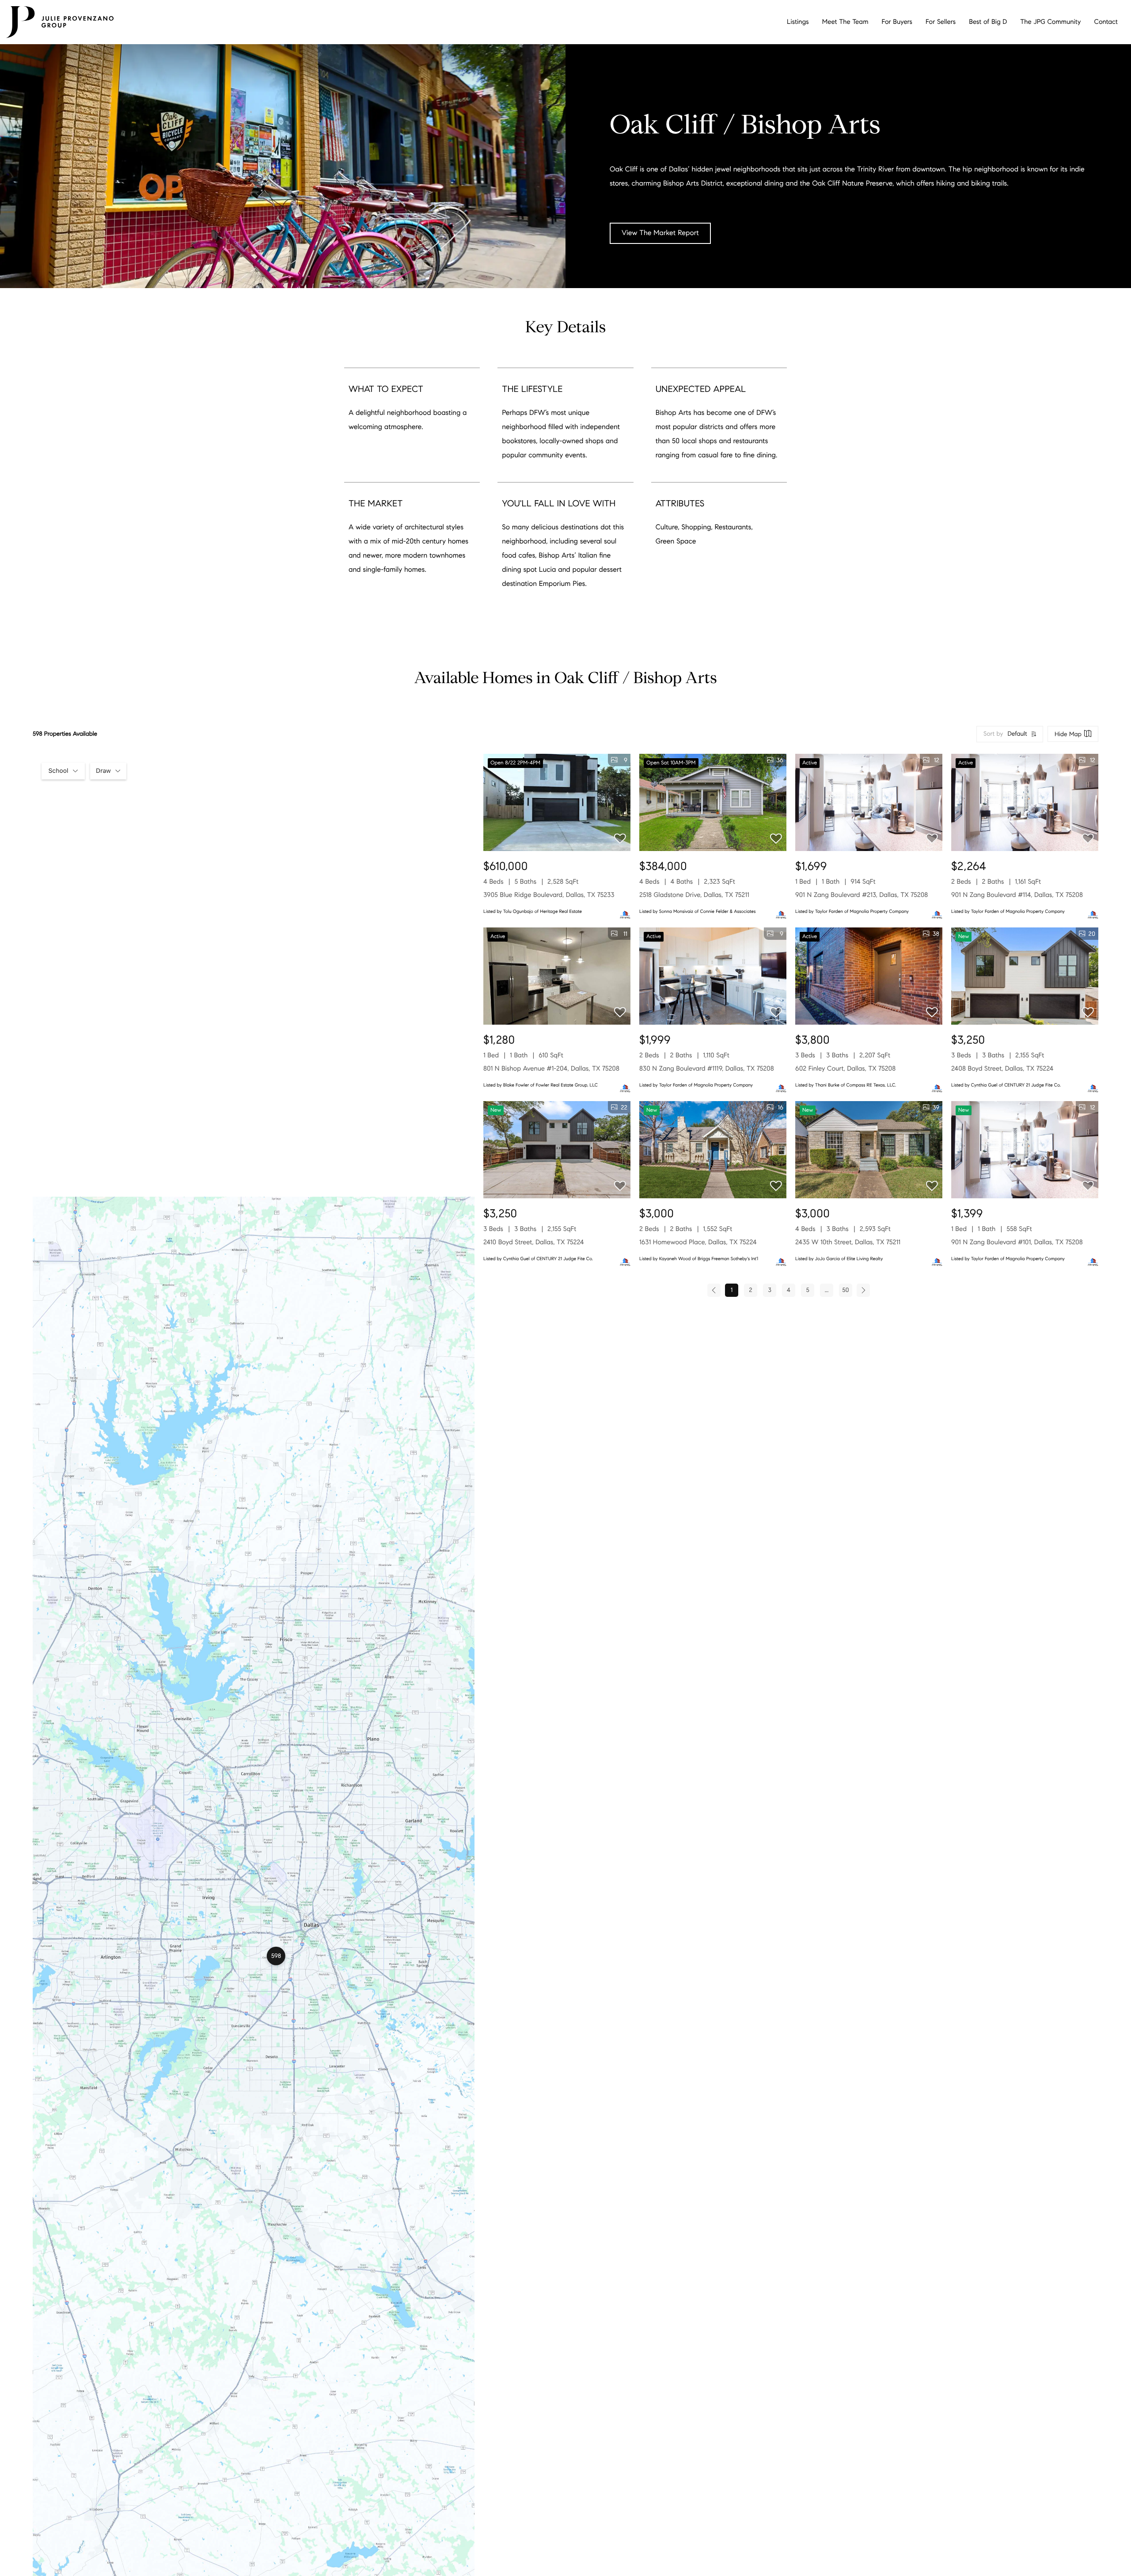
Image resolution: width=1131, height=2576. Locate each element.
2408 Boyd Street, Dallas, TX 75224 (1002, 1069)
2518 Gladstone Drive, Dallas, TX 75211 (694, 895)
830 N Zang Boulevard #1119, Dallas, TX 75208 (707, 1069)
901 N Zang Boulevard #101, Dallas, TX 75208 (1017, 1242)
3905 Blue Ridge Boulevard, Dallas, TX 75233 (549, 895)
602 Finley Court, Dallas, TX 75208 (845, 1069)
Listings (798, 22)
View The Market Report (660, 233)
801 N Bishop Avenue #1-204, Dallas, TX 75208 (551, 1069)
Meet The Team (845, 22)
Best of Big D (988, 22)
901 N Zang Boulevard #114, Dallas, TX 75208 (1017, 895)
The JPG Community (1050, 22)
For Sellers (941, 22)
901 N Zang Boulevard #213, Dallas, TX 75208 (862, 895)
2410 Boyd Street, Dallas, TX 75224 (534, 1242)
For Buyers (897, 22)
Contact (1106, 22)
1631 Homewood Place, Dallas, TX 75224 (698, 1242)
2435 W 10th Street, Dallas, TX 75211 (848, 1242)
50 (845, 1290)
